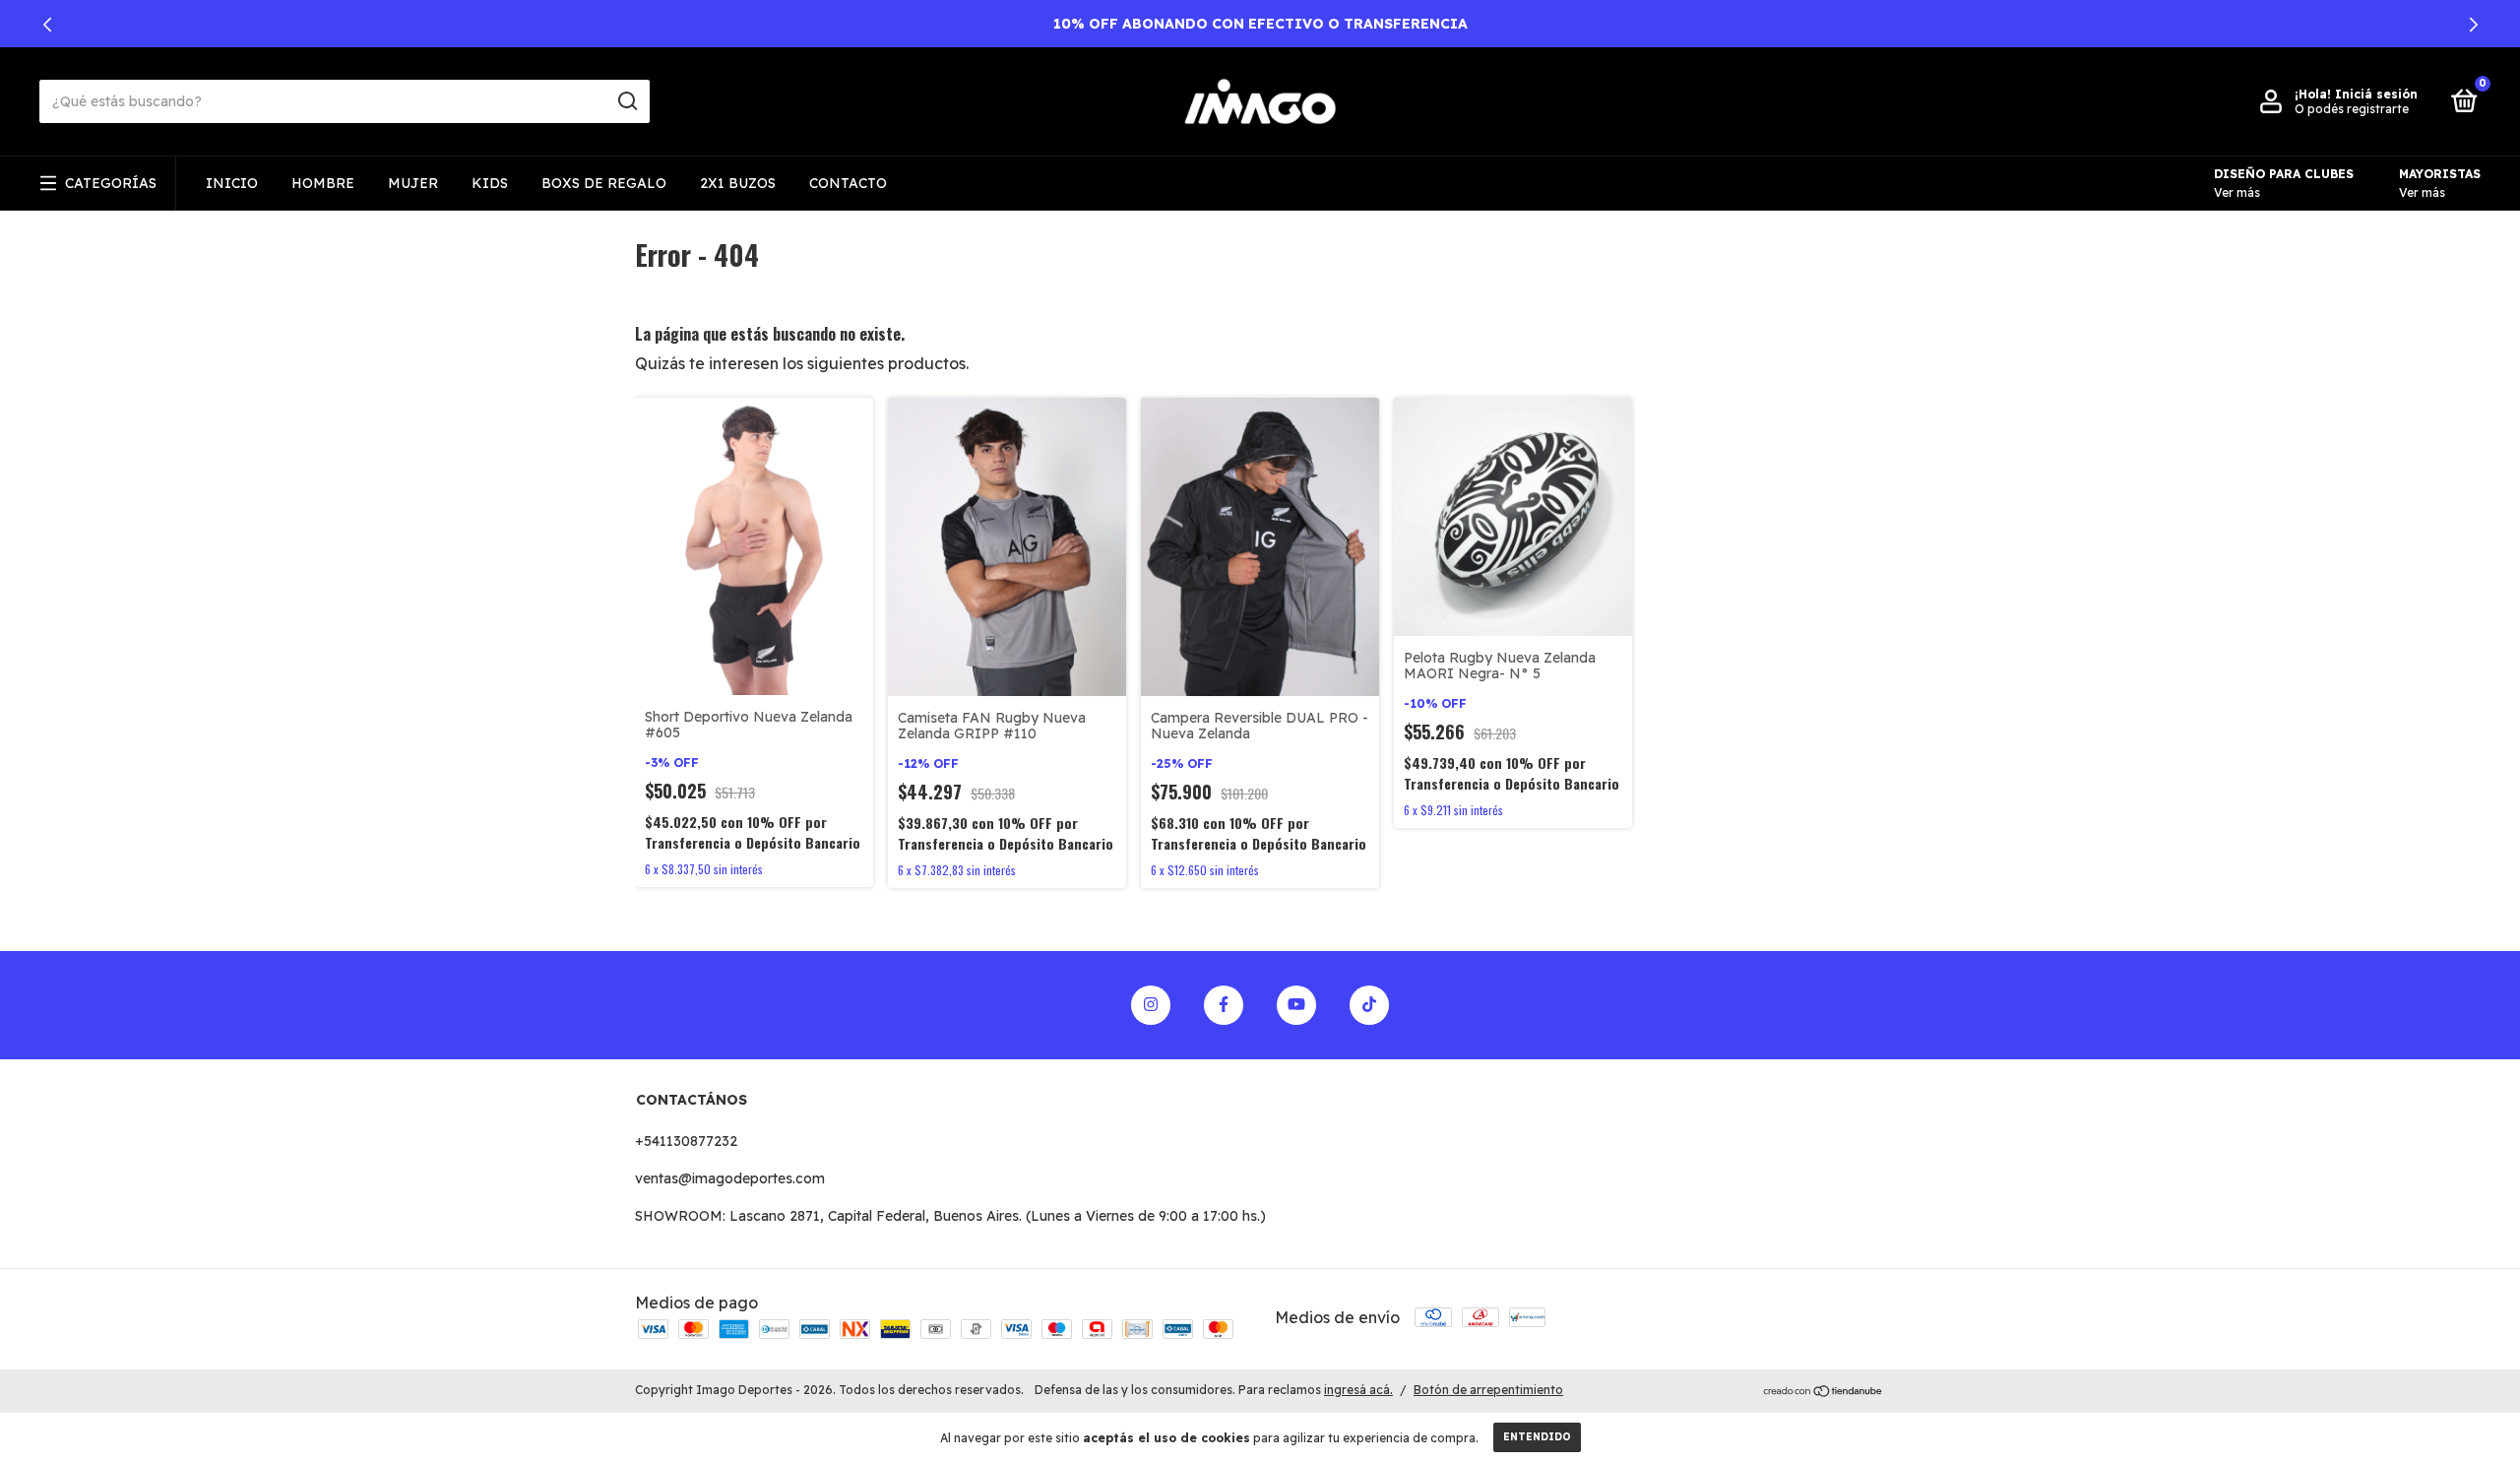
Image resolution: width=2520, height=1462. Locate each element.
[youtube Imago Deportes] (1296, 1005)
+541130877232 (686, 1141)
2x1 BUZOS (738, 183)
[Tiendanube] (1824, 1392)
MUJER (413, 183)
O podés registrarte (2352, 109)
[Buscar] (627, 101)
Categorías (111, 183)
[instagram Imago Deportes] (1151, 1005)
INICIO (232, 183)
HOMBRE (323, 183)
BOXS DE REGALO (604, 183)
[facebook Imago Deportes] (1224, 1005)
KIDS (490, 183)
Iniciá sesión (2376, 94)
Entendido (1537, 1437)
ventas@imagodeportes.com (730, 1178)
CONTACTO (848, 183)
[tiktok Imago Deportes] (1369, 1005)
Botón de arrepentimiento (1488, 1390)
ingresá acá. (1358, 1390)
